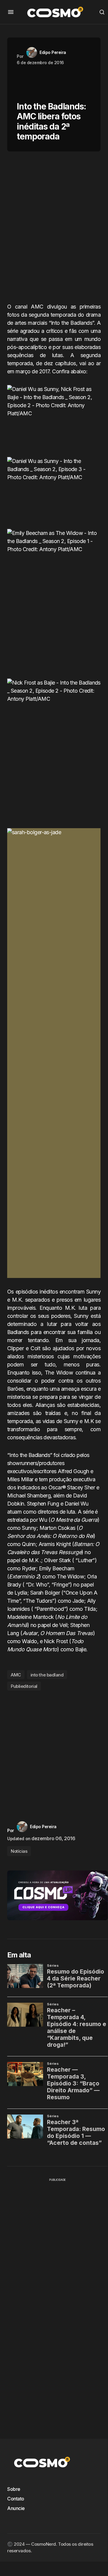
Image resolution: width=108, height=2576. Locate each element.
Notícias (19, 1851)
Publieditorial (24, 1686)
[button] (11, 12)
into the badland (47, 1675)
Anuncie (16, 2508)
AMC (16, 1675)
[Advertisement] (54, 229)
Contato (16, 2499)
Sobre (14, 2489)
